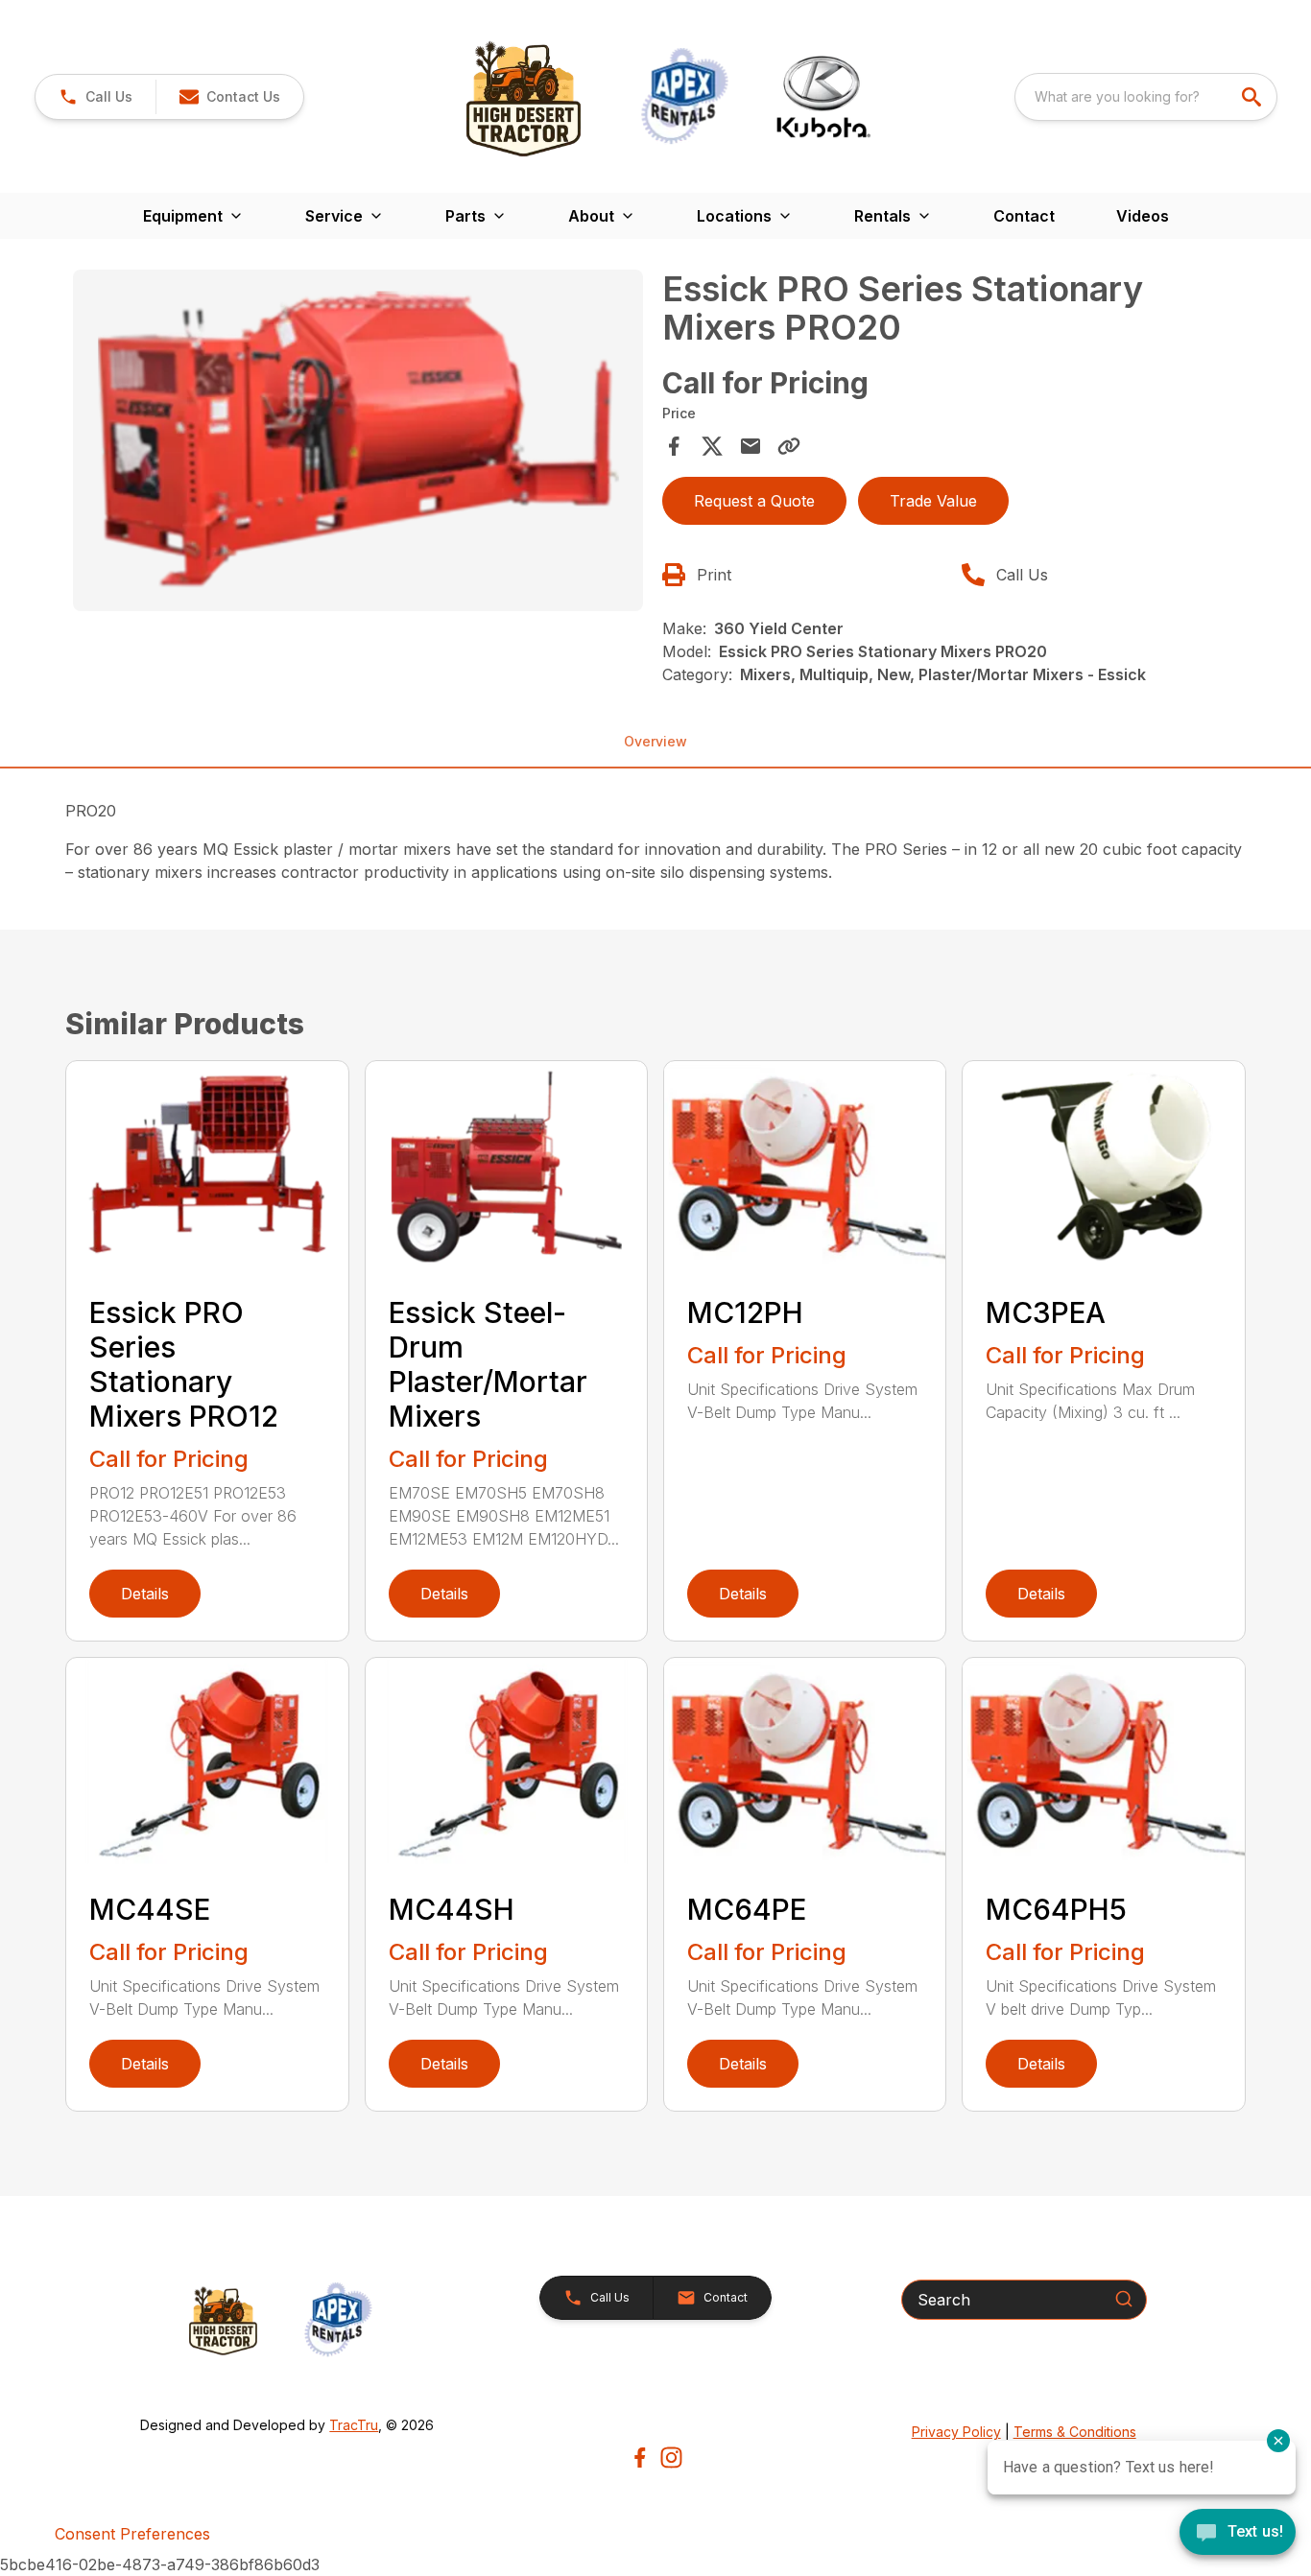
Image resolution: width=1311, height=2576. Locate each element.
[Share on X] (712, 446)
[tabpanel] (358, 443)
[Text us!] (1238, 2534)
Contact (1024, 216)
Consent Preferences (132, 2534)
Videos (1143, 216)
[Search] (1124, 2299)
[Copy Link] (789, 446)
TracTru (354, 2425)
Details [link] (145, 1594)
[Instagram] (671, 2458)
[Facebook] (640, 2458)
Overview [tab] (655, 741)
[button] (95, 97)
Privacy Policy (956, 2432)
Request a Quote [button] (754, 501)
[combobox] (1146, 97)
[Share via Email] (751, 446)
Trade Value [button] (933, 501)
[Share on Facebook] (674, 446)
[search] (1253, 97)
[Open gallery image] (358, 440)
